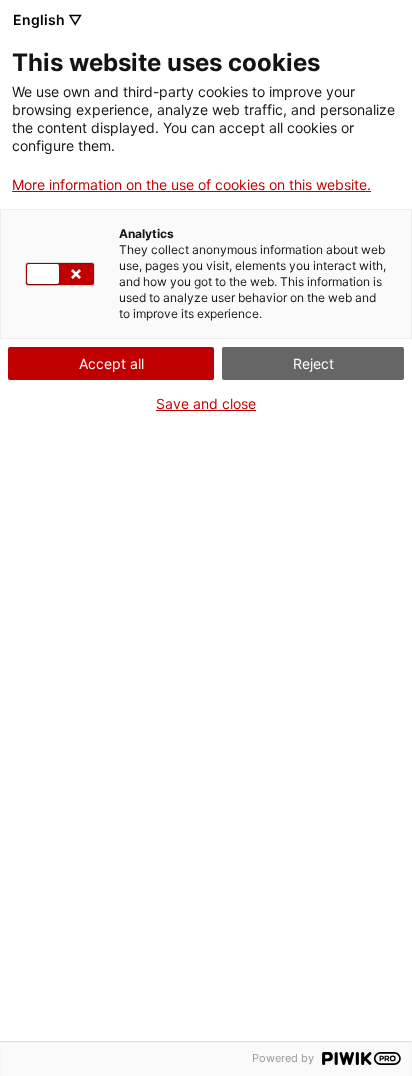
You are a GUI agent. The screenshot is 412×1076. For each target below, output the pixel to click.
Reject (313, 363)
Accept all (111, 363)
